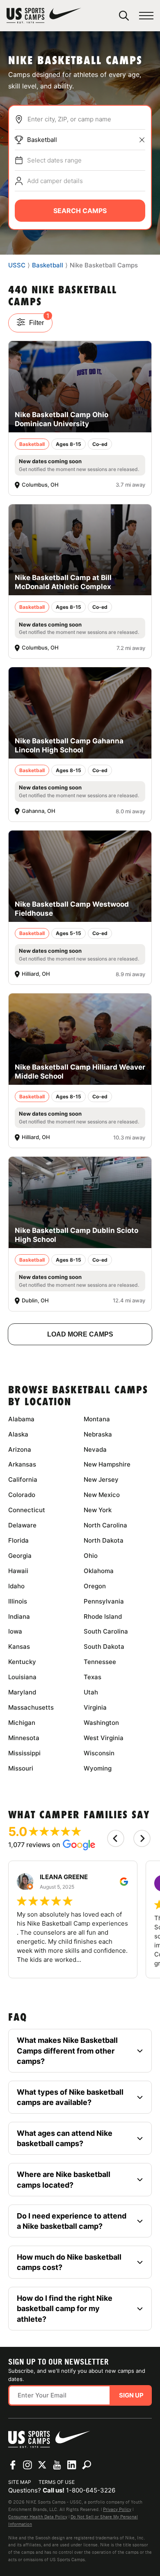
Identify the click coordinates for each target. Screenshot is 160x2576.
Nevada (95, 1449)
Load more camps (80, 1334)
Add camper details (55, 181)
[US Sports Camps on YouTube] (57, 2465)
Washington (101, 1723)
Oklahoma (99, 1571)
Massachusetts (31, 1707)
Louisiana (22, 1677)
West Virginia (104, 1738)
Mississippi (24, 1753)
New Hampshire (107, 1464)
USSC (17, 265)
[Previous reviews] (116, 1838)
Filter (39, 320)
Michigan (22, 1723)
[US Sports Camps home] (44, 16)
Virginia (95, 1707)
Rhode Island (103, 1616)
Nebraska (98, 1434)
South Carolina (106, 1631)
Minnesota (24, 1738)
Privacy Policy (117, 2509)
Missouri (21, 1768)
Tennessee (100, 1662)
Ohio (91, 1556)
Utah (91, 1692)
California (23, 1479)
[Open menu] (146, 16)
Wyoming (98, 1768)
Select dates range (54, 160)
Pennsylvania (104, 1601)
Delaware (22, 1525)
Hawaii (18, 1571)
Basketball (42, 140)
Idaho (16, 1586)
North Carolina (105, 1525)
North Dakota (104, 1540)
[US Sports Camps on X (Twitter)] (42, 2465)
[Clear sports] (142, 140)
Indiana (19, 1616)
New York (98, 1510)
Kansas (19, 1647)
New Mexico (102, 1495)
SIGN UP (131, 2395)
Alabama (21, 1419)
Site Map (20, 2482)
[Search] (124, 16)
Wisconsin (99, 1753)
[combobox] (86, 119)
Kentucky (22, 1662)
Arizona (20, 1449)
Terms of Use (57, 2482)
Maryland (22, 1692)
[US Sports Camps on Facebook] (13, 2465)
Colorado (22, 1495)
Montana (97, 1419)
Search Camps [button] (80, 211)
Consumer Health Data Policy (38, 2517)
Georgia (20, 1556)
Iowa (15, 1631)
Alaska (18, 1434)
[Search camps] (87, 2465)
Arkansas (22, 1464)
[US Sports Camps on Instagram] (27, 2465)
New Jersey (101, 1479)
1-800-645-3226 (91, 2490)
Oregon (95, 1586)
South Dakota (104, 1647)
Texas (93, 1677)
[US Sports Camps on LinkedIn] (72, 2465)
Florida (18, 1540)
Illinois (18, 1601)
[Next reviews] (142, 1838)
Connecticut (27, 1510)
